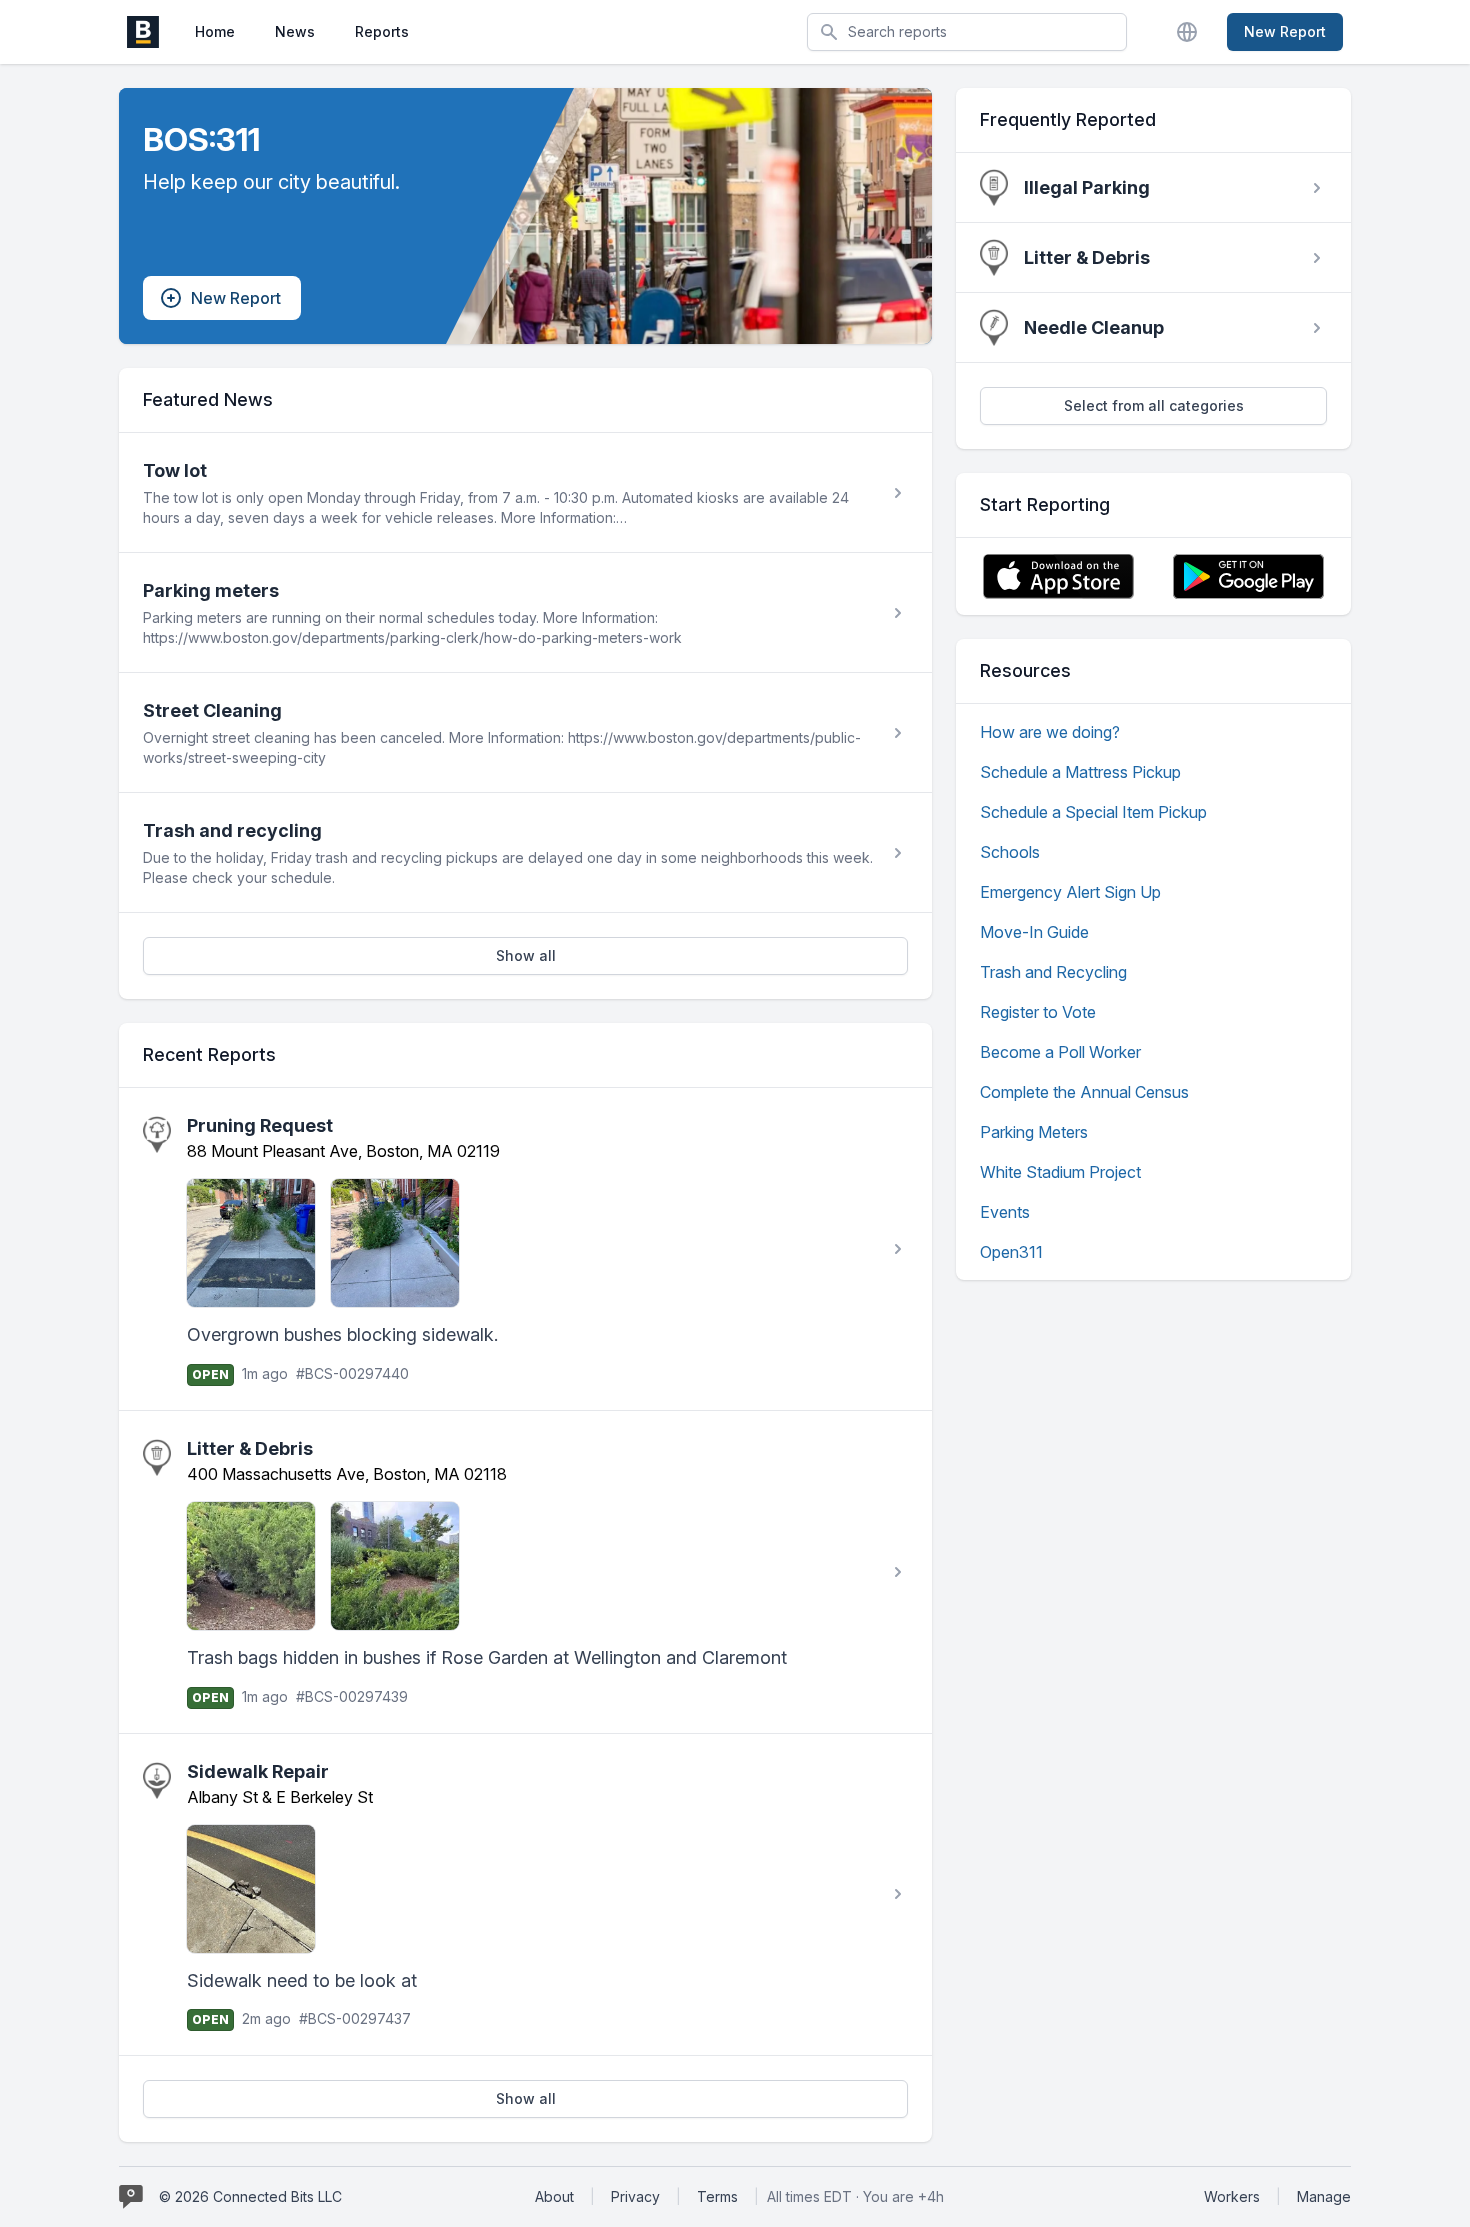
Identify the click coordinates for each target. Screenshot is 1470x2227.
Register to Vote (1038, 1012)
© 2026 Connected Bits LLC (250, 2196)
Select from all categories (1154, 405)
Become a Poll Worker (1060, 1052)
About (554, 2196)
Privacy (635, 2196)
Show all (526, 955)
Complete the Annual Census (1084, 1092)
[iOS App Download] (1058, 576)
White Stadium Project (1060, 1172)
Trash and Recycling (1053, 972)
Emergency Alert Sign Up (1070, 892)
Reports (382, 31)
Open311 (1011, 1252)
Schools (1010, 852)
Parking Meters (1034, 1132)
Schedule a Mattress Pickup (1080, 772)
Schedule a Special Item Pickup (1093, 812)
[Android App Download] (1248, 576)
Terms (717, 2196)
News (295, 31)
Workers (1232, 2196)
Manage (1324, 2196)
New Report (1285, 31)
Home (215, 31)
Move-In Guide (1034, 932)
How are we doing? (1050, 732)
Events (1005, 1212)
